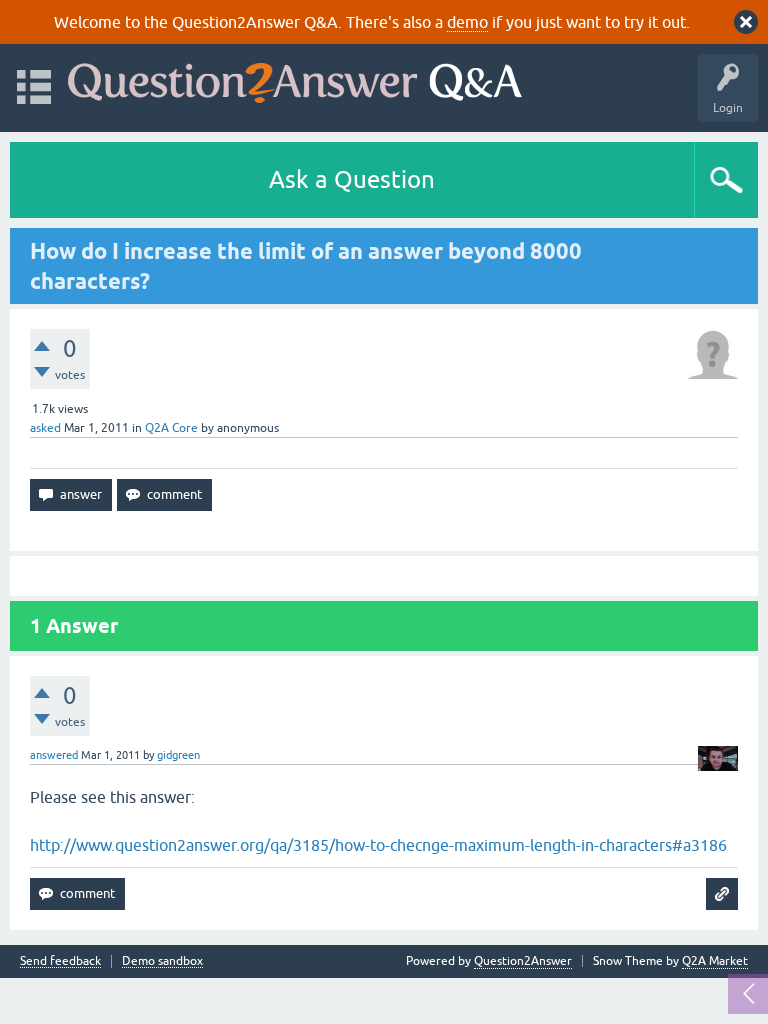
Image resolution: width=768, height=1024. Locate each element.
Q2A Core (171, 428)
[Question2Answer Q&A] (295, 78)
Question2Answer (523, 961)
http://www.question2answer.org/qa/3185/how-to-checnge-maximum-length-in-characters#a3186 (378, 845)
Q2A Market (715, 961)
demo (467, 22)
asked (45, 428)
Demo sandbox (162, 961)
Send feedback (60, 961)
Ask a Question (352, 179)
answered (54, 755)
